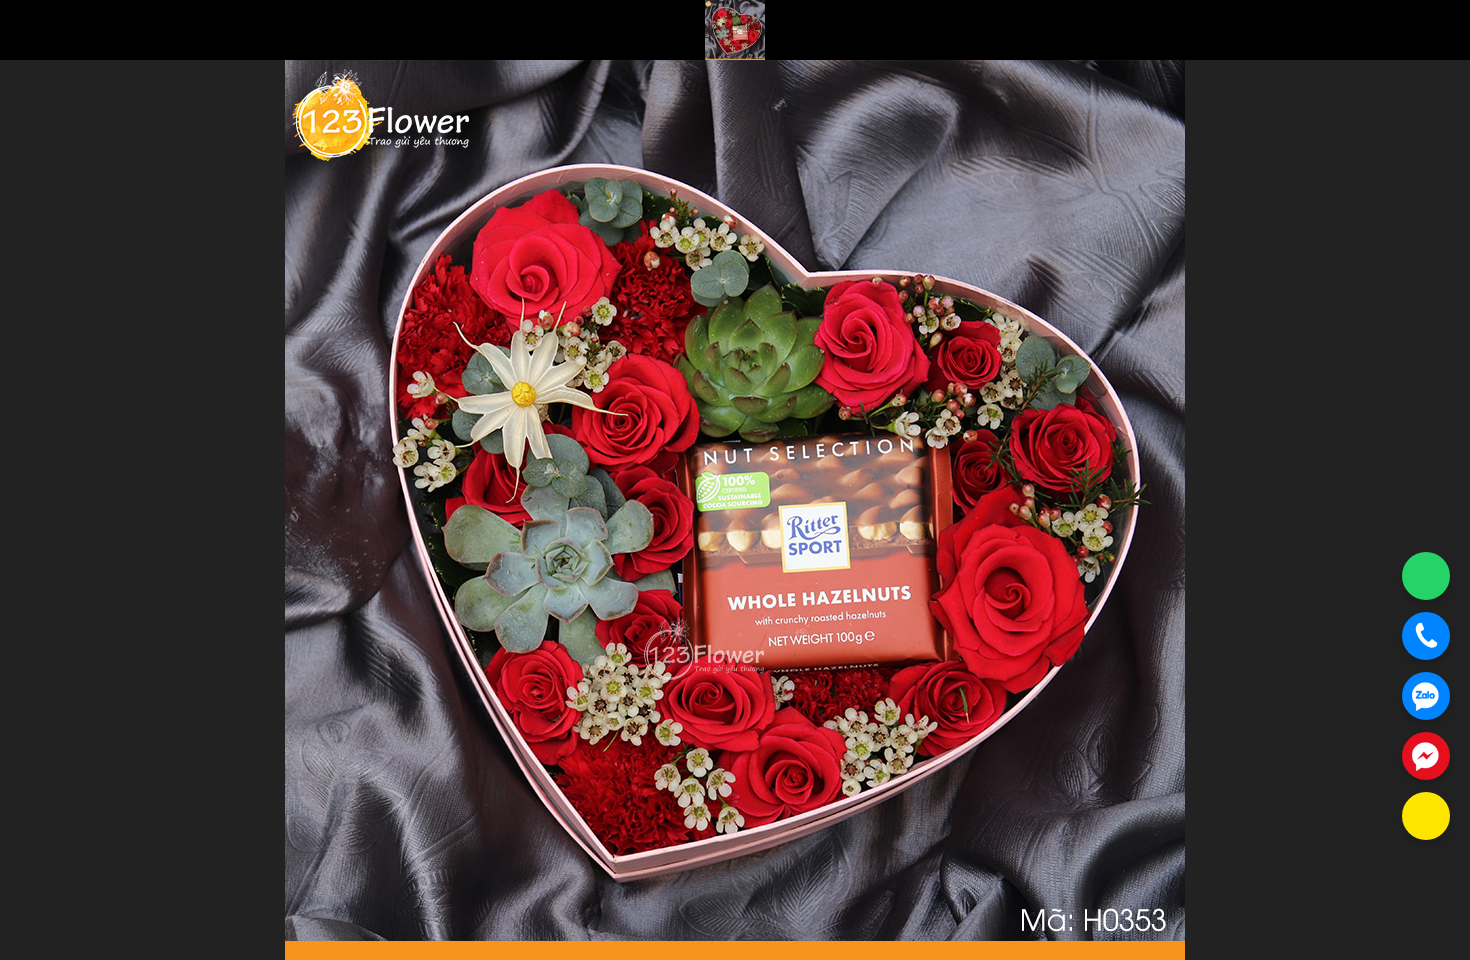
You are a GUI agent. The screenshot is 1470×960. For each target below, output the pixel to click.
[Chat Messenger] (1426, 756)
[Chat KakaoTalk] (1426, 816)
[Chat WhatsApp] (1426, 576)
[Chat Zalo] (1426, 696)
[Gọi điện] (1426, 636)
